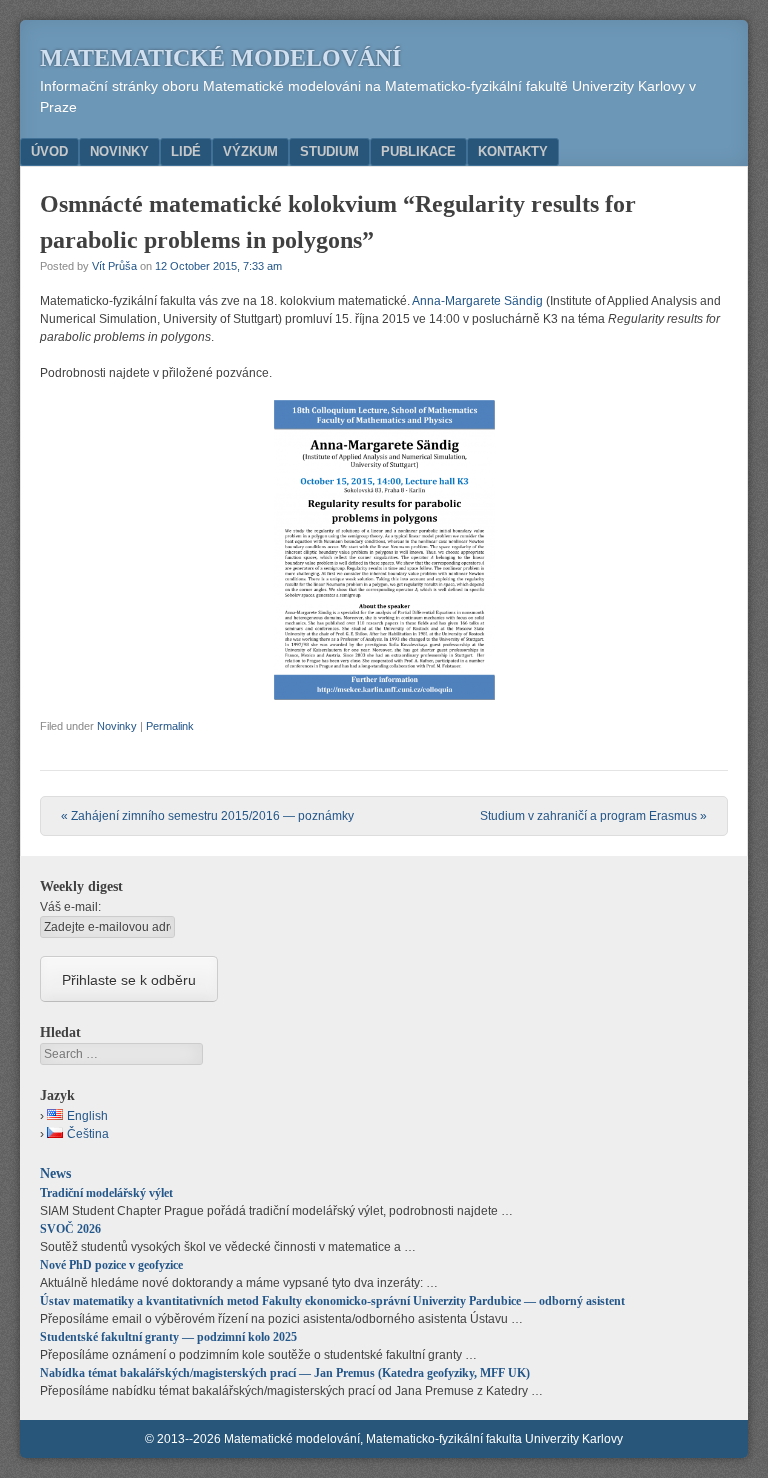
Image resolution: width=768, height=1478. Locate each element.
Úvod (49, 151)
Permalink (170, 726)
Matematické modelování (220, 58)
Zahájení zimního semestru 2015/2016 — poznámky (207, 816)
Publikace (418, 151)
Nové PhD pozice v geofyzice (111, 1265)
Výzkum (250, 151)
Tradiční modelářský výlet (106, 1193)
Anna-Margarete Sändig (477, 301)
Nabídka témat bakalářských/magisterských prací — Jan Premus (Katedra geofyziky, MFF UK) (285, 1373)
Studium (329, 151)
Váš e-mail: (70, 907)
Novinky (119, 151)
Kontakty (513, 151)
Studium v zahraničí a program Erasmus (593, 816)
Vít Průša (114, 266)
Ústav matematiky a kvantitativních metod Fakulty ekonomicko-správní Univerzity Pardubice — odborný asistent (332, 1301)
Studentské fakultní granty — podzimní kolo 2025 (168, 1337)
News (55, 1173)
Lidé (186, 151)
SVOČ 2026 (70, 1229)
